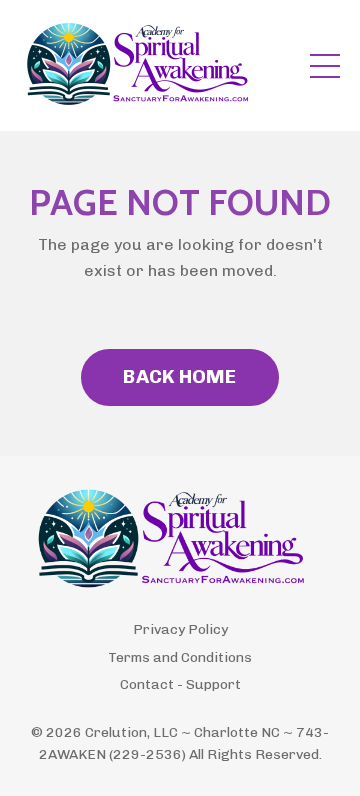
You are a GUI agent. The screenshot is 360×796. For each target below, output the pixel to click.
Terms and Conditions (180, 657)
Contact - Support (180, 684)
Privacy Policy (180, 629)
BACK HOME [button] (179, 376)
